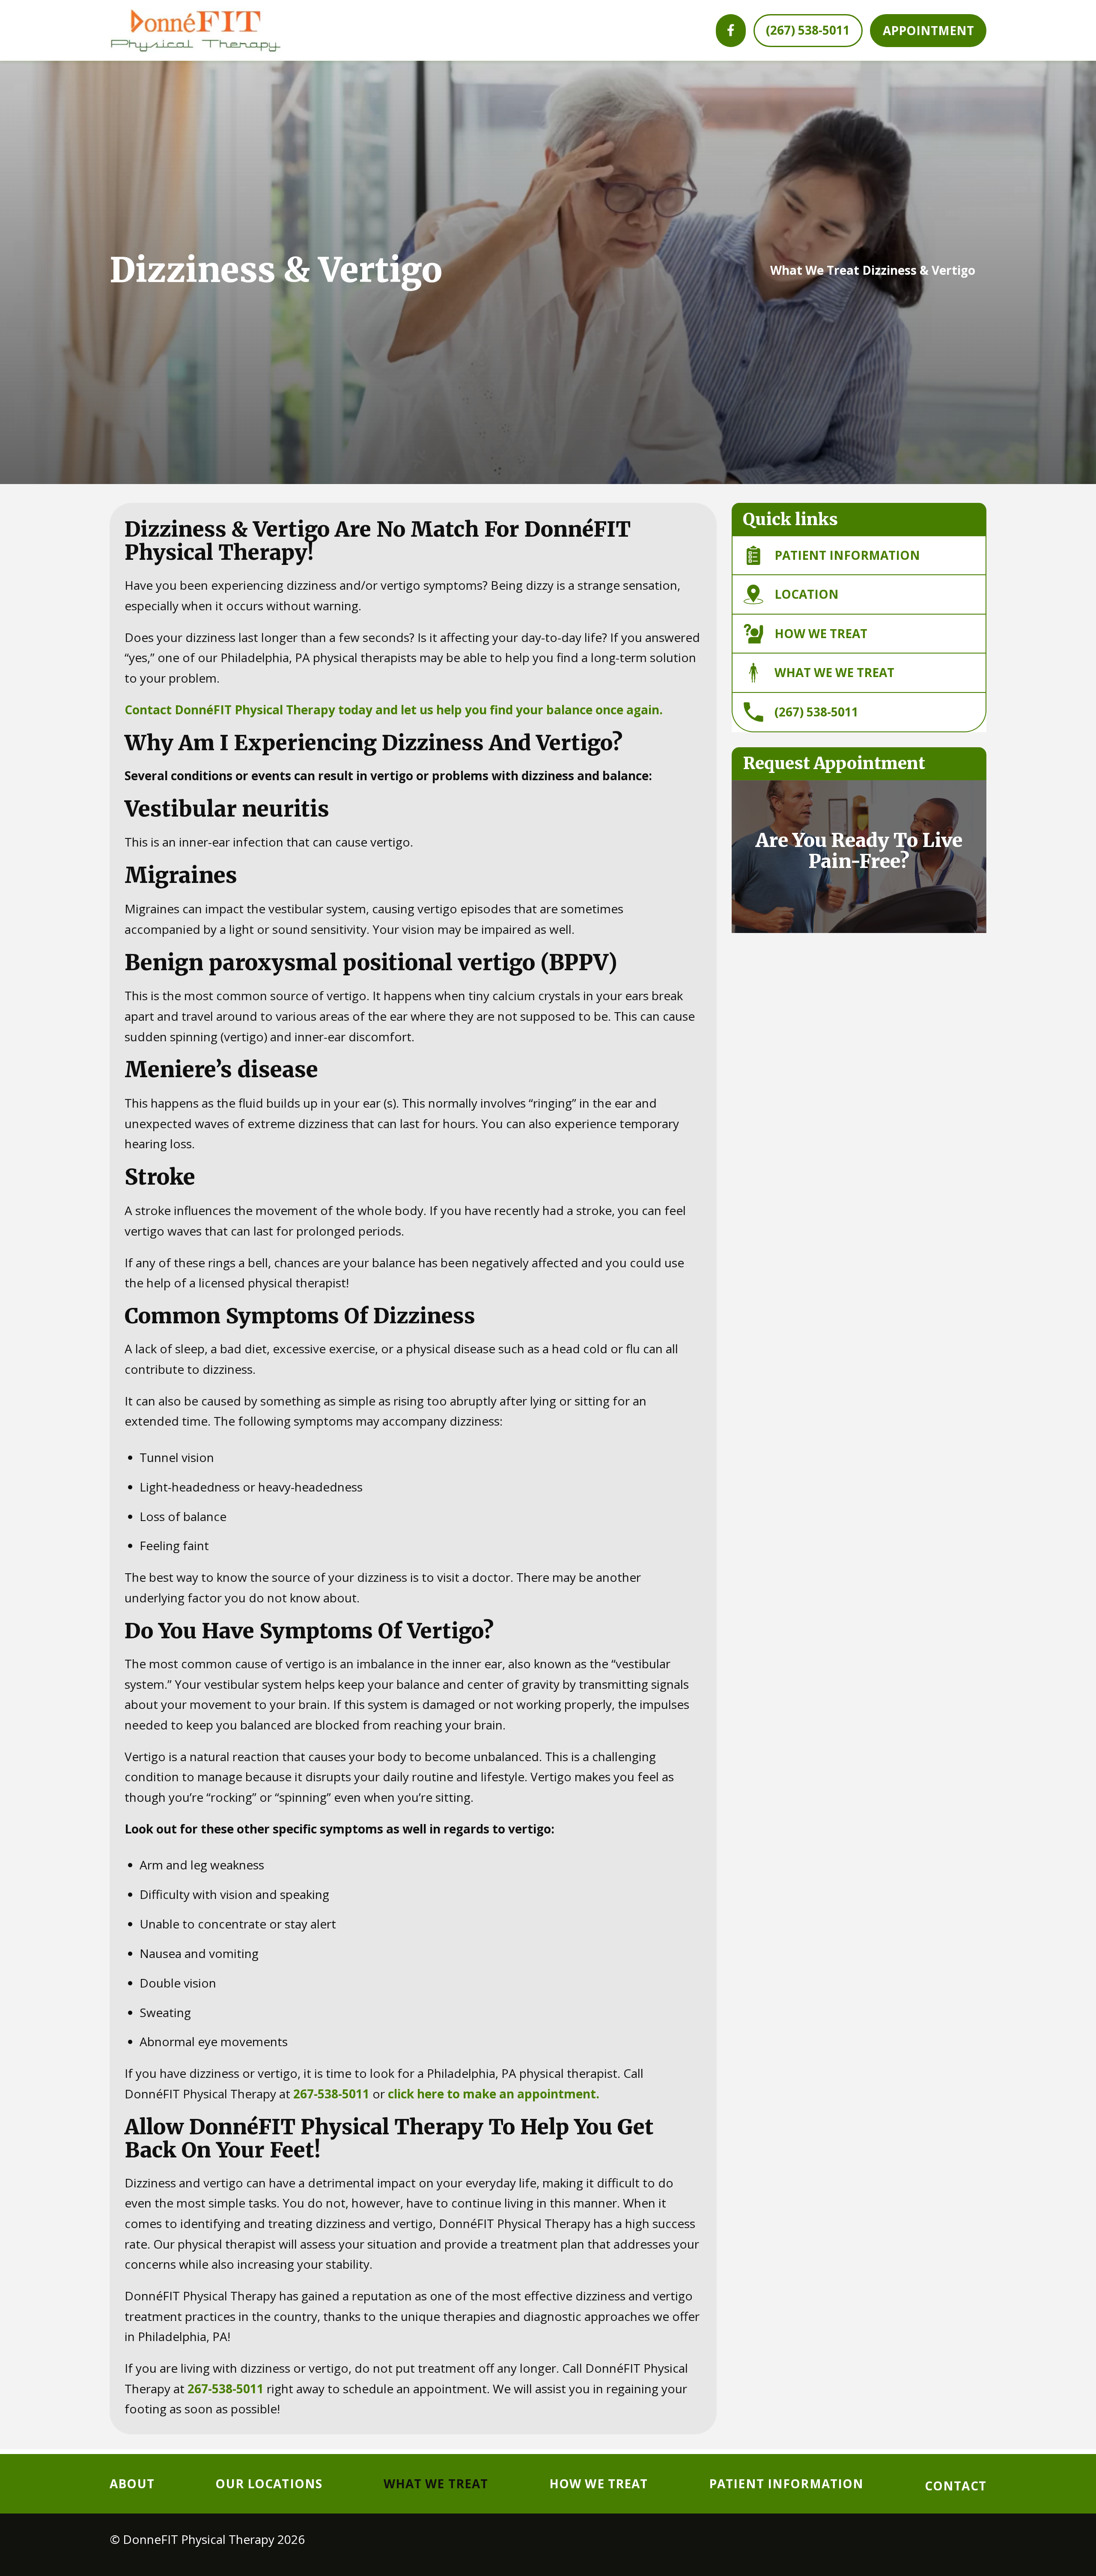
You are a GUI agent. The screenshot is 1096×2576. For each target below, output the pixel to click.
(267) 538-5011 (816, 712)
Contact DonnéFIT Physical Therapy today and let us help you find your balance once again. (394, 710)
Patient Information (786, 2484)
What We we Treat (834, 672)
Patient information (847, 555)
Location (807, 594)
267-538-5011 (331, 2094)
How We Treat (821, 633)
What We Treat (815, 270)
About (132, 2484)
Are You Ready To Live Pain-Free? (859, 851)
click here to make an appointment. (494, 2094)
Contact (956, 2486)
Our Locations (269, 2484)
